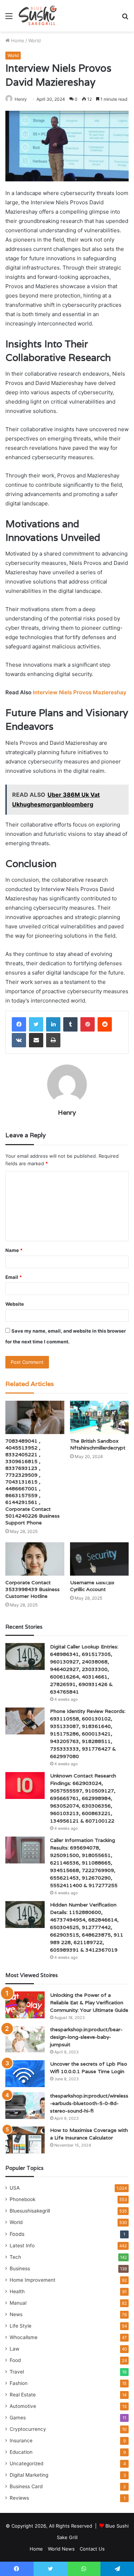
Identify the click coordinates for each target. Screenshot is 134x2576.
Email (14, 1277)
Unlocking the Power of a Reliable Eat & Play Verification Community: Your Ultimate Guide (89, 2003)
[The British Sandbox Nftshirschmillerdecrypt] (100, 1417)
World (34, 41)
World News (61, 2549)
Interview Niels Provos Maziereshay (80, 692)
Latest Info (22, 2246)
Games (18, 2418)
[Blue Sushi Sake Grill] (38, 16)
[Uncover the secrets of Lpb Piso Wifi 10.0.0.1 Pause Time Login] (25, 2074)
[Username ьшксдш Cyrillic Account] (100, 1559)
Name (14, 1250)
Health (17, 2291)
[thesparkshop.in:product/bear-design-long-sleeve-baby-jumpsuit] (25, 2039)
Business (20, 2268)
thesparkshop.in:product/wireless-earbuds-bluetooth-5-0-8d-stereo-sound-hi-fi (89, 2103)
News (16, 2314)
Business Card (26, 2486)
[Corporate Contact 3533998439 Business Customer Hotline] (35, 1559)
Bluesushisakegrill (30, 2211)
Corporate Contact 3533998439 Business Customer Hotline (33, 1589)
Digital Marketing (29, 2475)
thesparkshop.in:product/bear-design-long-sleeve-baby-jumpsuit (86, 2037)
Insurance (21, 2441)
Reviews (19, 2498)
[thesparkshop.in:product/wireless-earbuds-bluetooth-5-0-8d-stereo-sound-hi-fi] (25, 2106)
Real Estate (23, 2395)
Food (15, 2360)
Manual (18, 2303)
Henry (21, 99)
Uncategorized (26, 2463)
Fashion (19, 2383)
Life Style (21, 2326)
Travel (17, 2372)
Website (15, 1304)
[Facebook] (19, 1024)
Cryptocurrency (28, 2429)
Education (21, 2452)
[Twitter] (36, 1024)
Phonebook (23, 2199)
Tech (15, 2257)
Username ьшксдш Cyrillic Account (92, 1586)
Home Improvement (33, 2280)
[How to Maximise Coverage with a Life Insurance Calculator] (25, 2140)
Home (17, 41)
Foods (17, 2234)
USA (15, 2188)
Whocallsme (24, 2337)
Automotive (23, 2406)
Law (14, 2349)
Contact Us (92, 2549)
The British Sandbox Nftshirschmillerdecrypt (98, 1444)
